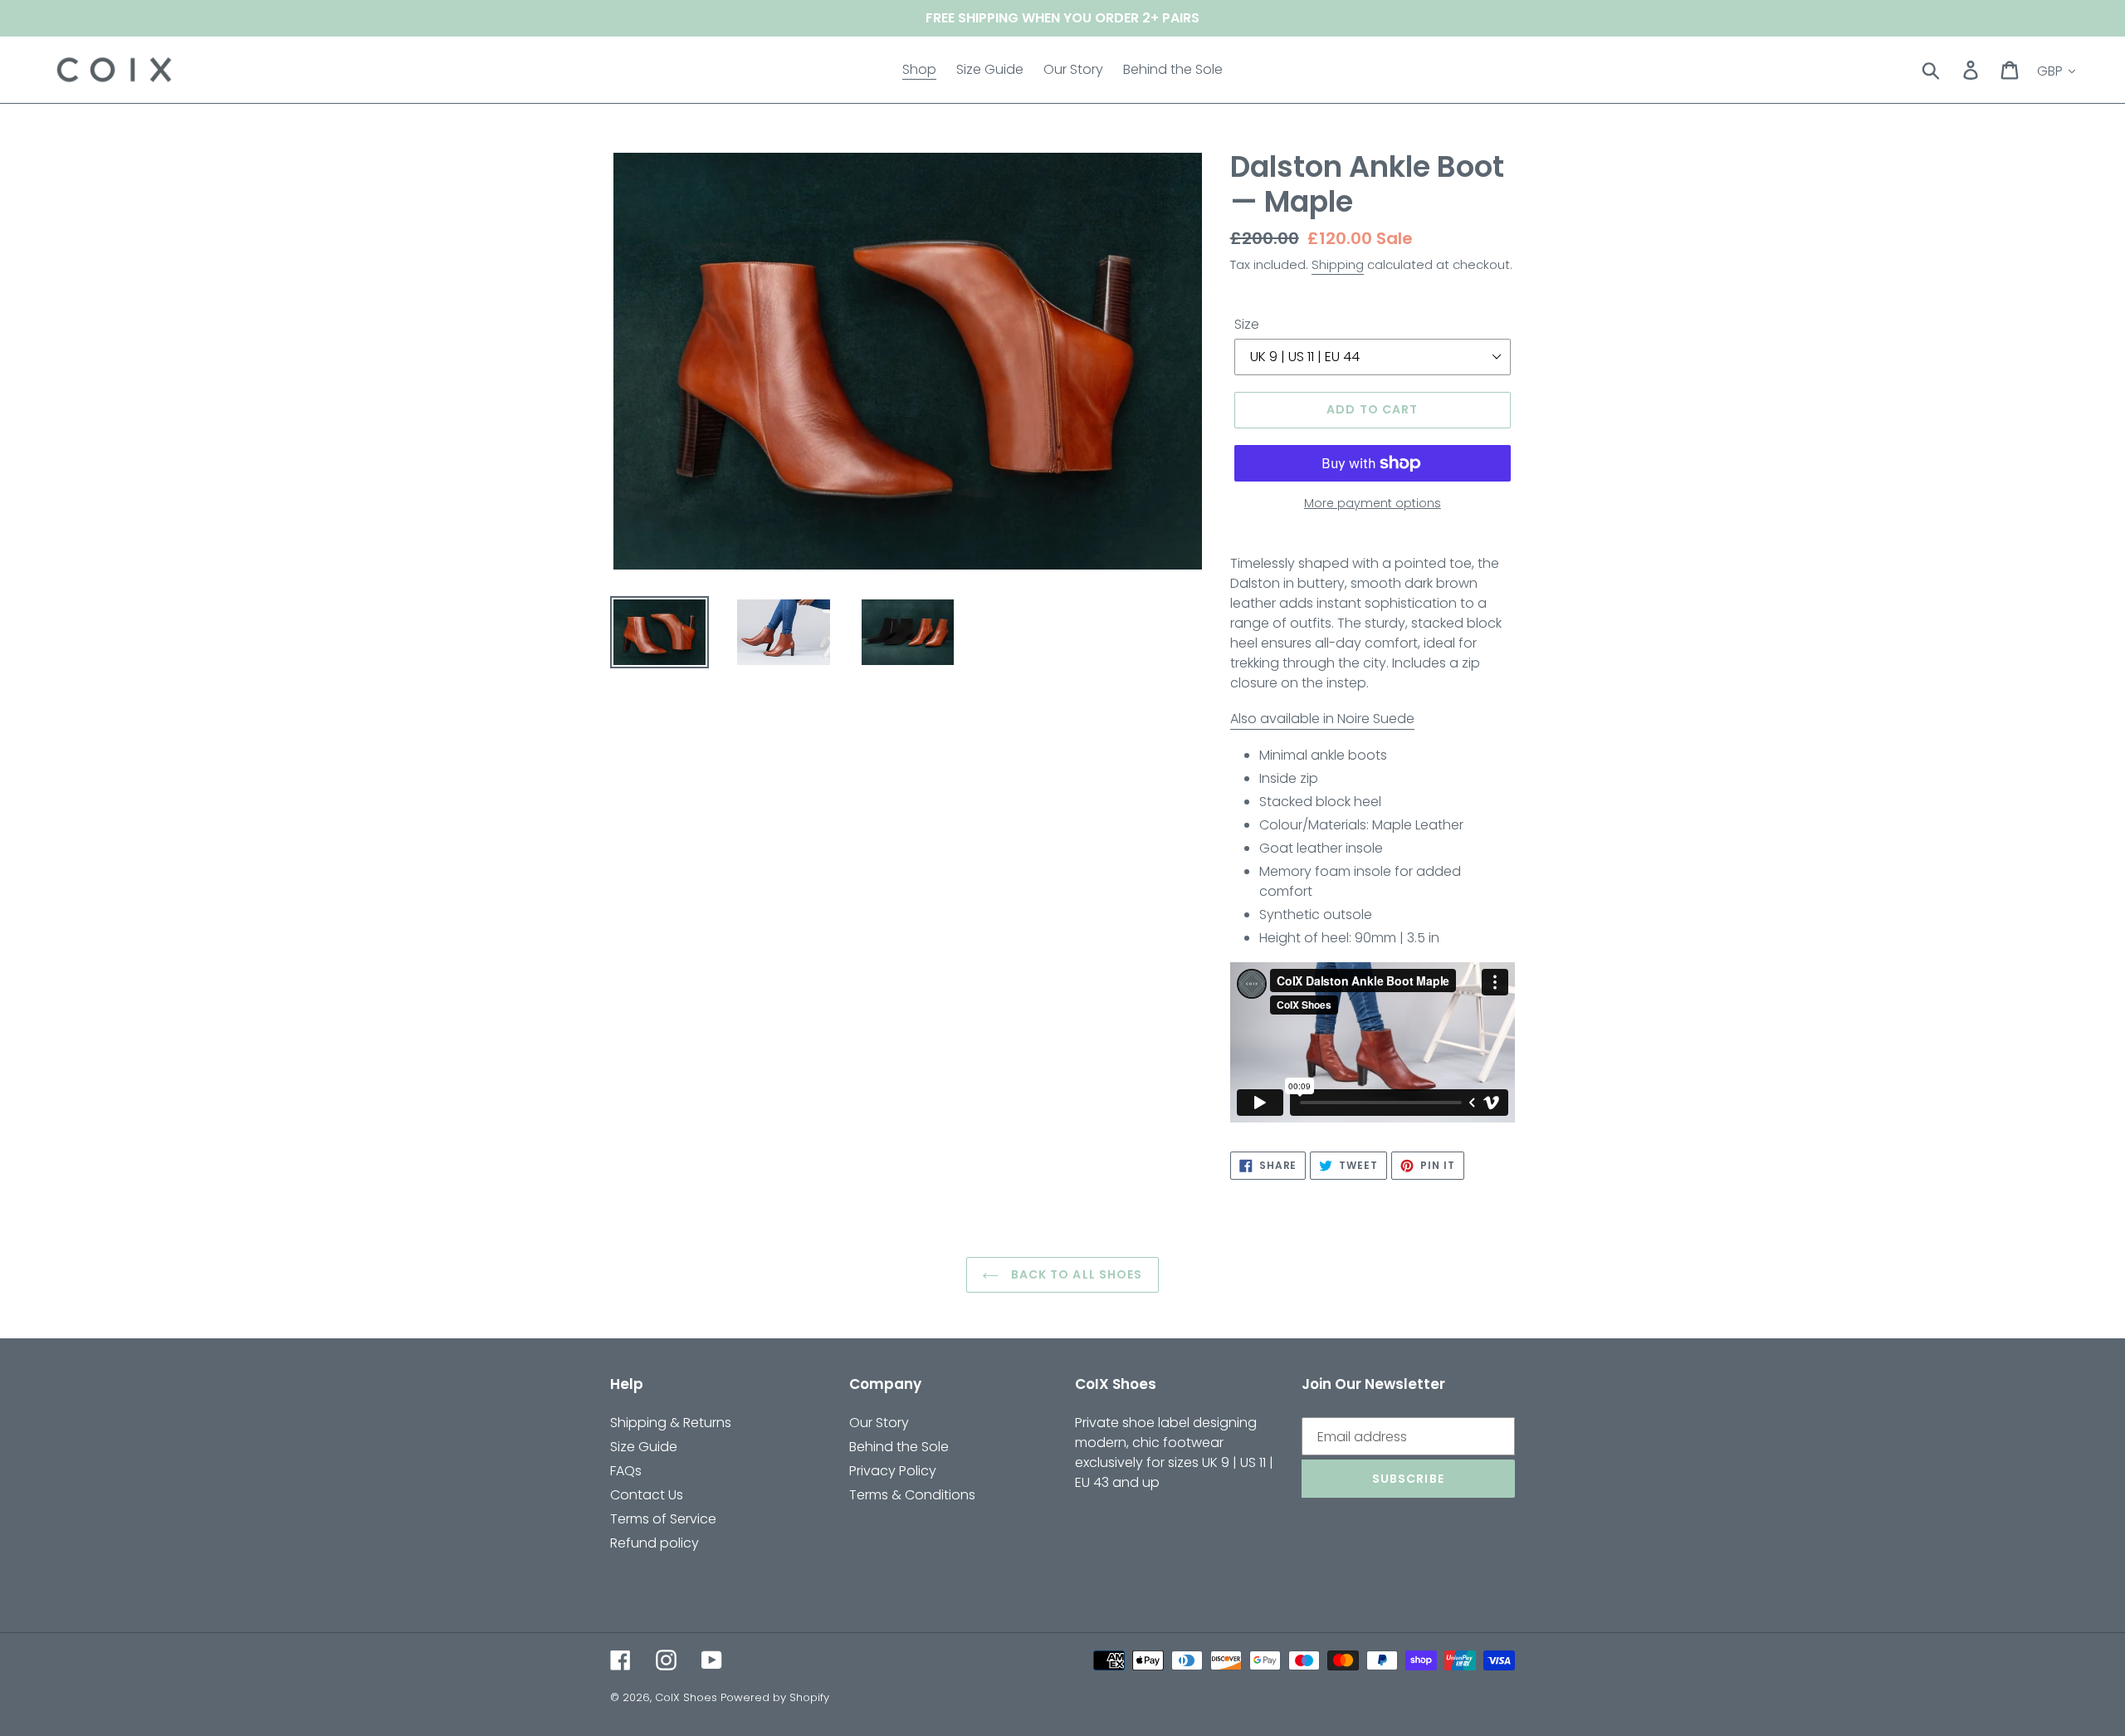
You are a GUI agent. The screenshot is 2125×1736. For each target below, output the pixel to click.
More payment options (1373, 503)
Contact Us (647, 1495)
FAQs (626, 1471)
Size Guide (644, 1447)
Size (1247, 324)
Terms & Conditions (912, 1495)
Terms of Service (663, 1519)
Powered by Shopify (775, 1697)
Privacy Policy (893, 1471)
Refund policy (655, 1543)
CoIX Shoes (686, 1697)
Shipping (1338, 264)
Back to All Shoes (1075, 1274)
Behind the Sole (899, 1447)
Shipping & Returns (671, 1423)
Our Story (879, 1423)
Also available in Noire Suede (1322, 719)
